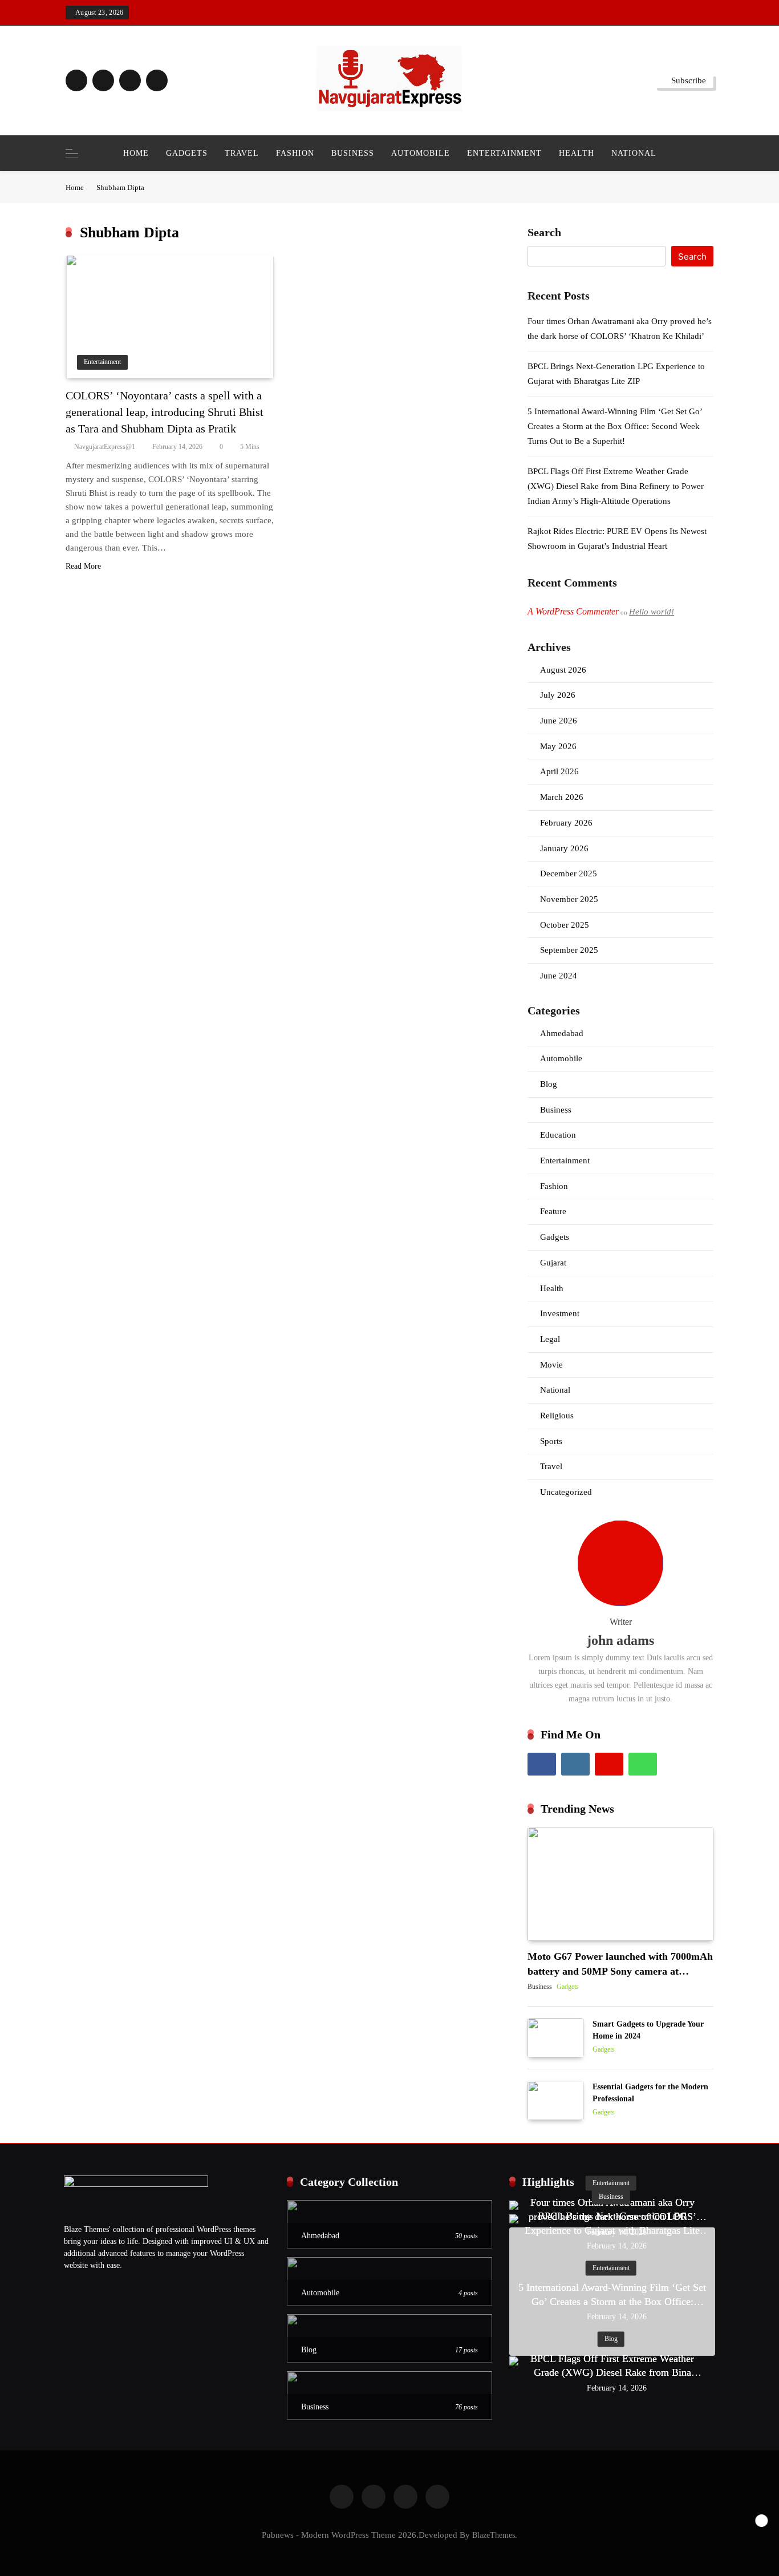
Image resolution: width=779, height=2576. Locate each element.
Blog (549, 1084)
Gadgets (187, 153)
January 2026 (564, 848)
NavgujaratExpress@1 (105, 447)
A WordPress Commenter (573, 611)
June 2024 (559, 976)
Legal (550, 1339)
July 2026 (558, 695)
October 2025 (565, 925)
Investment (560, 1313)
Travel (242, 153)
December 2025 (569, 874)
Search (544, 232)
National (634, 153)
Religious (557, 1416)
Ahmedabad (562, 1033)
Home (136, 153)
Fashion (295, 153)
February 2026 (566, 823)
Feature (553, 1211)
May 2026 (558, 746)
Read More (83, 566)
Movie (551, 1365)
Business (353, 153)
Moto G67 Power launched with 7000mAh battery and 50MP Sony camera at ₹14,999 (620, 1972)
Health (577, 153)
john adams (620, 1640)
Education (558, 1135)
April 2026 (559, 771)
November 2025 (569, 899)
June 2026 (559, 721)
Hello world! (652, 612)
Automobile (421, 153)
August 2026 (563, 670)
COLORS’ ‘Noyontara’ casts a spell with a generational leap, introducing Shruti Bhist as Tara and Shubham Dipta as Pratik (165, 412)
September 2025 (569, 950)
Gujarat (553, 1263)
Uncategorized (566, 1492)
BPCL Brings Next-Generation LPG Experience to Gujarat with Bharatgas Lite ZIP (612, 2230)
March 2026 (562, 797)
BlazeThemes (494, 2535)
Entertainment (504, 153)
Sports (551, 1441)
